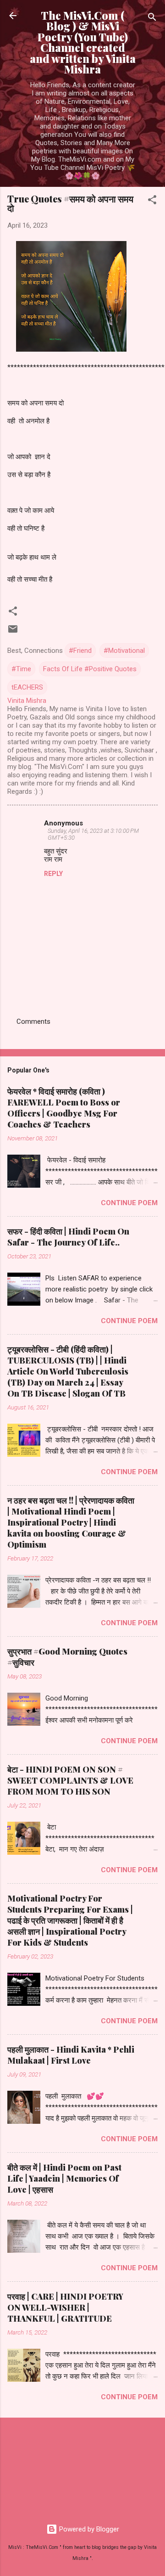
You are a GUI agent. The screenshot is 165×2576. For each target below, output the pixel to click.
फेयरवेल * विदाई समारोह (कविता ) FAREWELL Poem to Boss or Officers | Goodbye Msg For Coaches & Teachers (64, 1108)
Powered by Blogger (88, 2529)
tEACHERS (27, 687)
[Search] (152, 19)
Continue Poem (129, 1203)
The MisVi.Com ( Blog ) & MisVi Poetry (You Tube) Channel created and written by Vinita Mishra (83, 42)
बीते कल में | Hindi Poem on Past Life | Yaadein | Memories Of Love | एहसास (64, 2178)
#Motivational (124, 651)
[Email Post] (13, 632)
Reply (53, 874)
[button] (152, 201)
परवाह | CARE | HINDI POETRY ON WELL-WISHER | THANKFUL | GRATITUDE (65, 2307)
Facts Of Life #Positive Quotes (90, 669)
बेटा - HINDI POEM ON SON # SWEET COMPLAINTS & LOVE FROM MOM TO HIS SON (70, 1780)
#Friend (80, 651)
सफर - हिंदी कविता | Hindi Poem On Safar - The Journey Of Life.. (68, 1237)
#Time (21, 669)
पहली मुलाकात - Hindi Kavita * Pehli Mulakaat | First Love (71, 2055)
